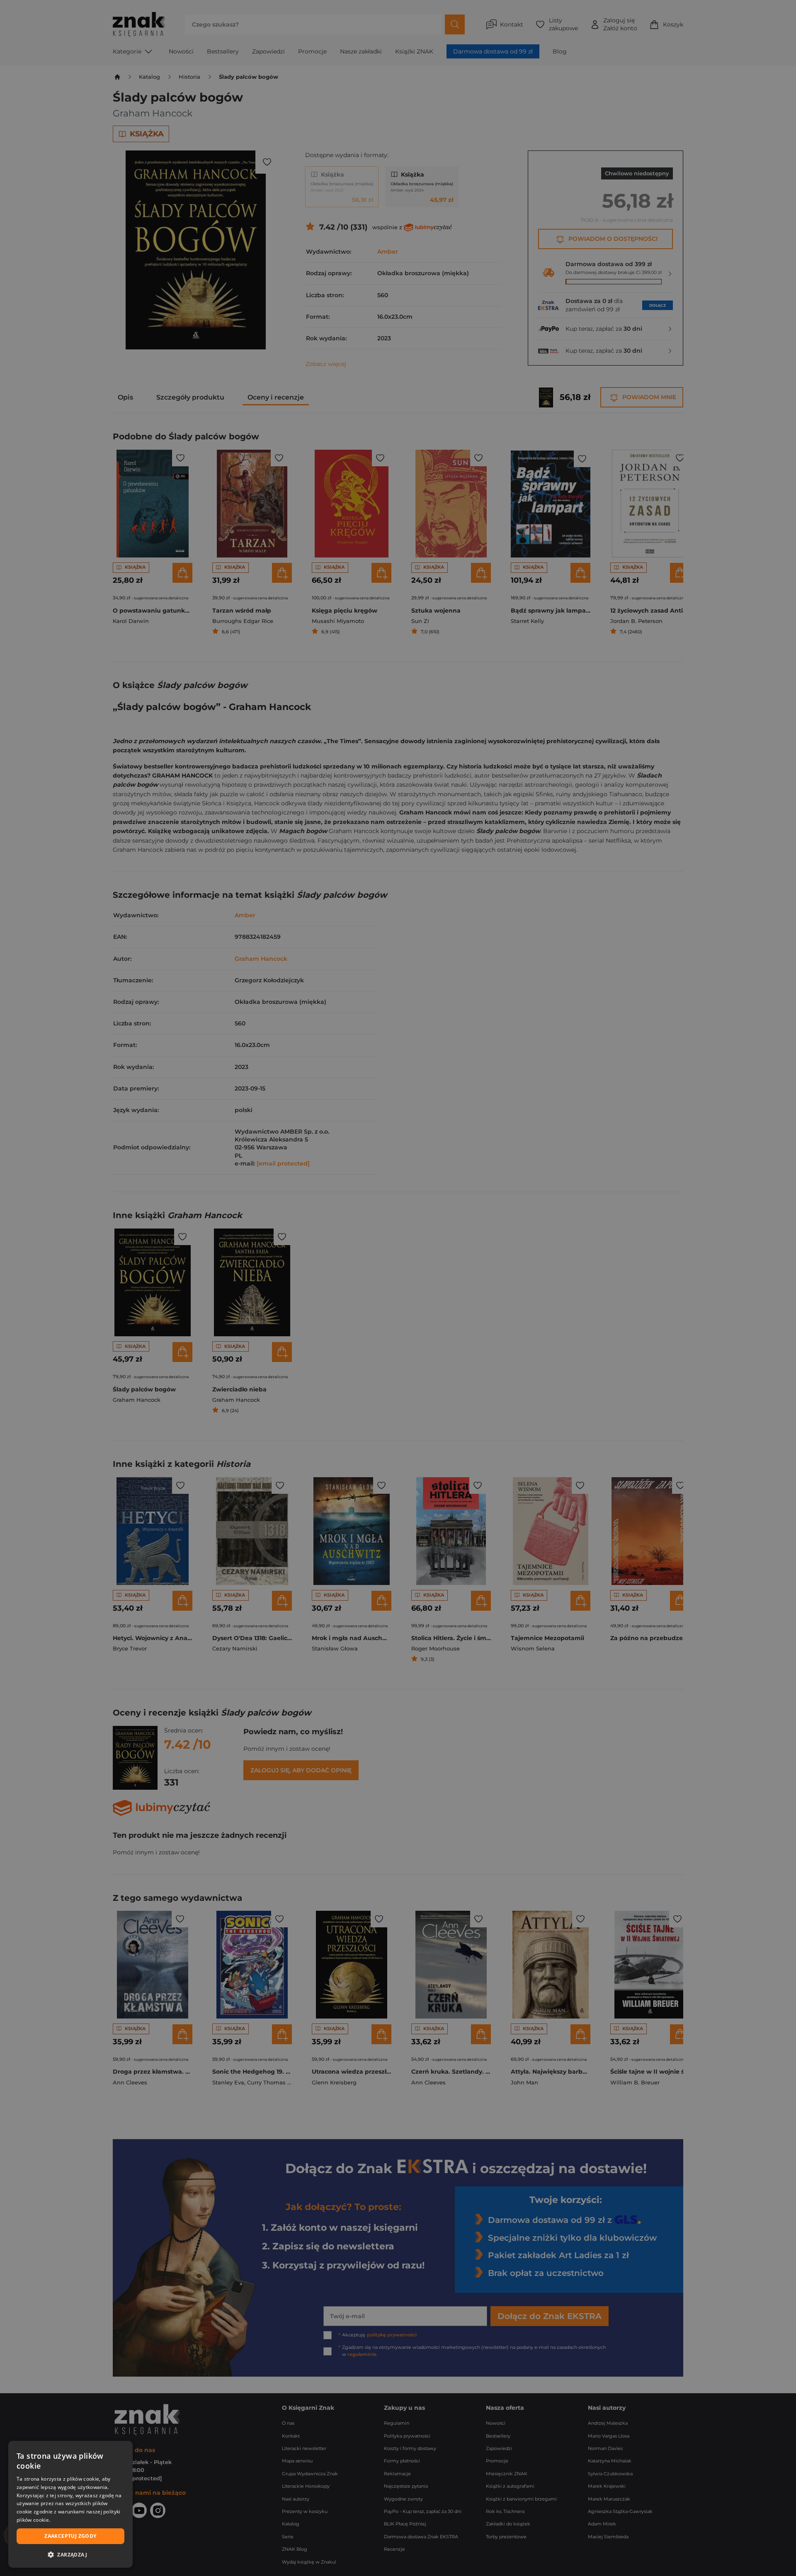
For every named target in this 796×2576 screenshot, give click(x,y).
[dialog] (70, 2504)
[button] (70, 2554)
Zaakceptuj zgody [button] (70, 2536)
